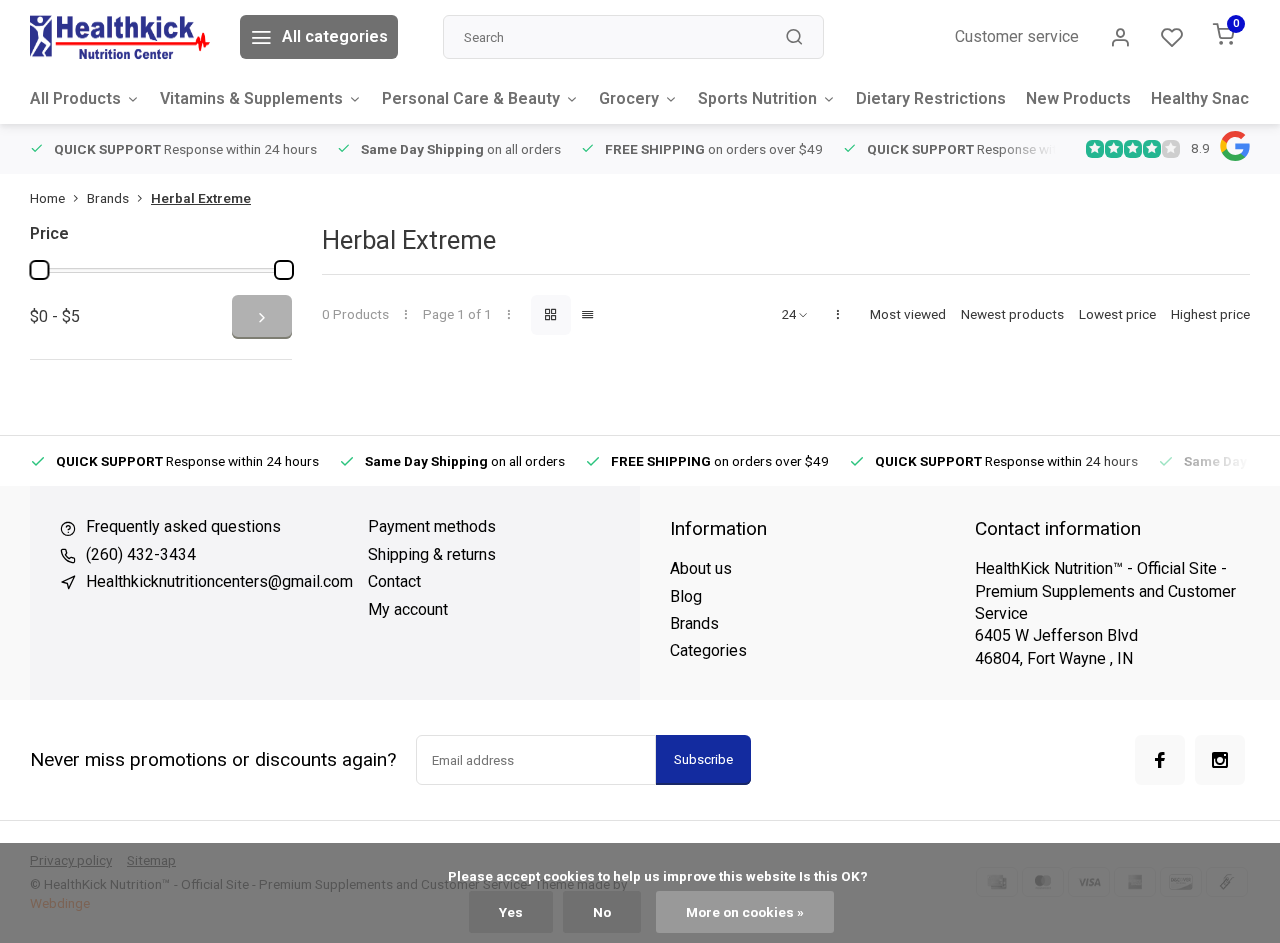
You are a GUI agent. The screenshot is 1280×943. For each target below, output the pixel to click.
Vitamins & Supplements (251, 98)
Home (47, 198)
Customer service (1017, 36)
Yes (511, 912)
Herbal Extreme (201, 198)
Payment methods (432, 526)
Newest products (1012, 314)
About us (701, 568)
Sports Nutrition (757, 98)
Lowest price (1117, 314)
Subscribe (703, 759)
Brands (108, 198)
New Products (1078, 98)
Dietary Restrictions (931, 98)
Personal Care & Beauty (471, 98)
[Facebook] (1160, 760)
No (602, 912)
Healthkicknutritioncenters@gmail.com (219, 581)
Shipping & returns (432, 554)
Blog (686, 596)
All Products (75, 98)
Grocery (629, 98)
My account (408, 609)
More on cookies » (745, 912)
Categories (708, 650)
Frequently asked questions (183, 526)
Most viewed (908, 314)
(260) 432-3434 (141, 554)
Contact (394, 581)
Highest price (1210, 314)
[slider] (39, 270)
